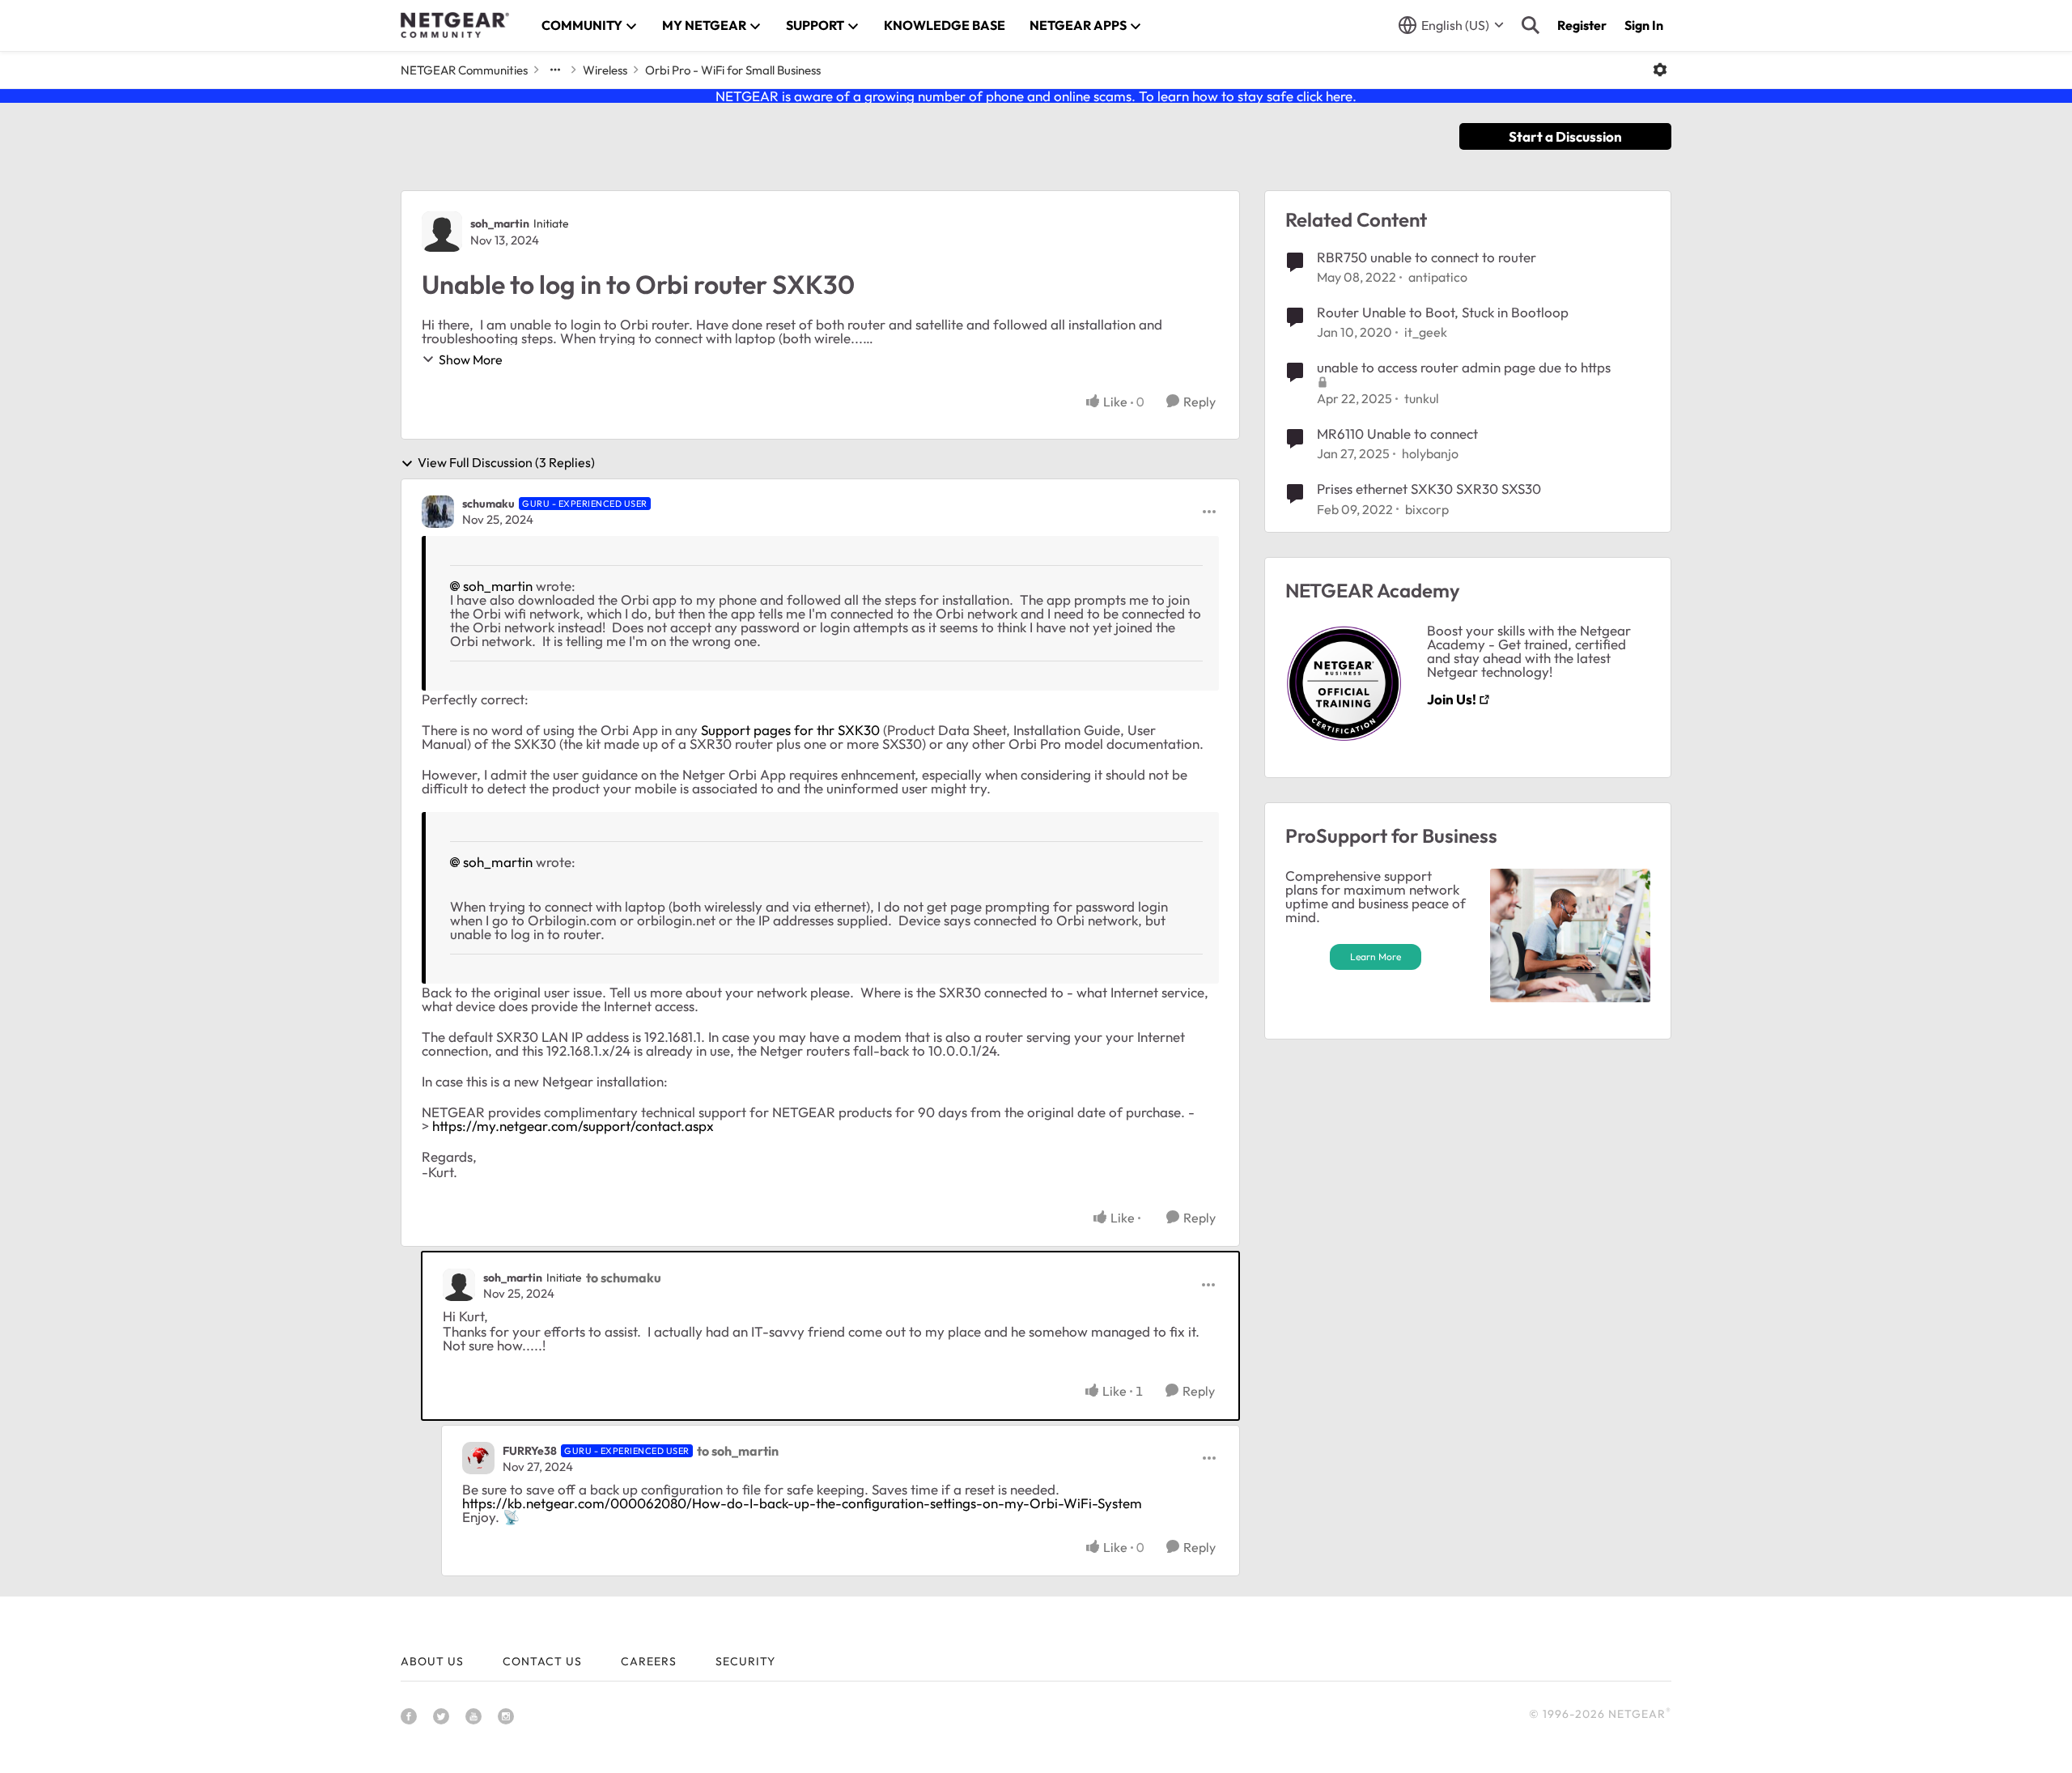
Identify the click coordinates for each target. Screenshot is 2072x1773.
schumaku (488, 504)
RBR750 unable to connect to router (1427, 257)
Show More (471, 359)
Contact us (542, 1661)
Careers (649, 1661)
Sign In (1644, 25)
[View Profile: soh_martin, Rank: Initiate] (442, 232)
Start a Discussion (1565, 136)
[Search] (1531, 25)
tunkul (1422, 398)
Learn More (1376, 957)
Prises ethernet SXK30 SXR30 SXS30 (1429, 489)
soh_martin (500, 223)
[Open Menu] (1660, 70)
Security (745, 1661)
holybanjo (1430, 453)
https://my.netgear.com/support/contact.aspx (573, 1126)
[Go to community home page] (455, 25)
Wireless (605, 70)
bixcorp (1427, 509)
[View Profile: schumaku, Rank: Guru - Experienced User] (438, 512)
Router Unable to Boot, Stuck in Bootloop (1443, 312)
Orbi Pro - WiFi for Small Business (733, 70)
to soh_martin (738, 1451)
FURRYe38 (530, 1451)
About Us (432, 1661)
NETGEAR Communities (464, 70)
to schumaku (624, 1278)
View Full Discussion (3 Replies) (506, 463)
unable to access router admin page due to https (1464, 367)
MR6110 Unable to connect (1397, 434)
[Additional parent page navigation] (555, 70)
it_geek (1426, 332)
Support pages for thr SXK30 (790, 730)
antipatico (1438, 277)
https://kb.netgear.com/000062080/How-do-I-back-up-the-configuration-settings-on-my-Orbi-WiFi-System (802, 1503)
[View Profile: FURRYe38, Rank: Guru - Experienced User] (478, 1458)
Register (1582, 25)
